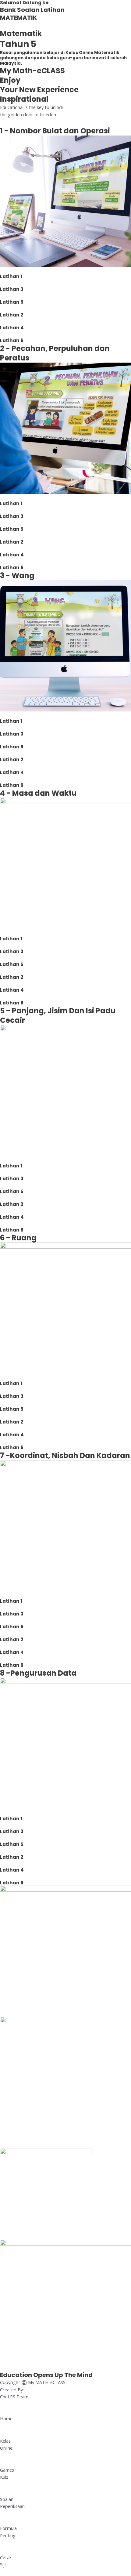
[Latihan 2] (2, 309)
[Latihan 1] (2, 270)
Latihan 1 (11, 276)
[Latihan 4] (2, 321)
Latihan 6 (12, 340)
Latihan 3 (12, 289)
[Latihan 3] (2, 283)
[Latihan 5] (2, 296)
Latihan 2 (12, 315)
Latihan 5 (12, 302)
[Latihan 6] (2, 334)
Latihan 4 (12, 328)
